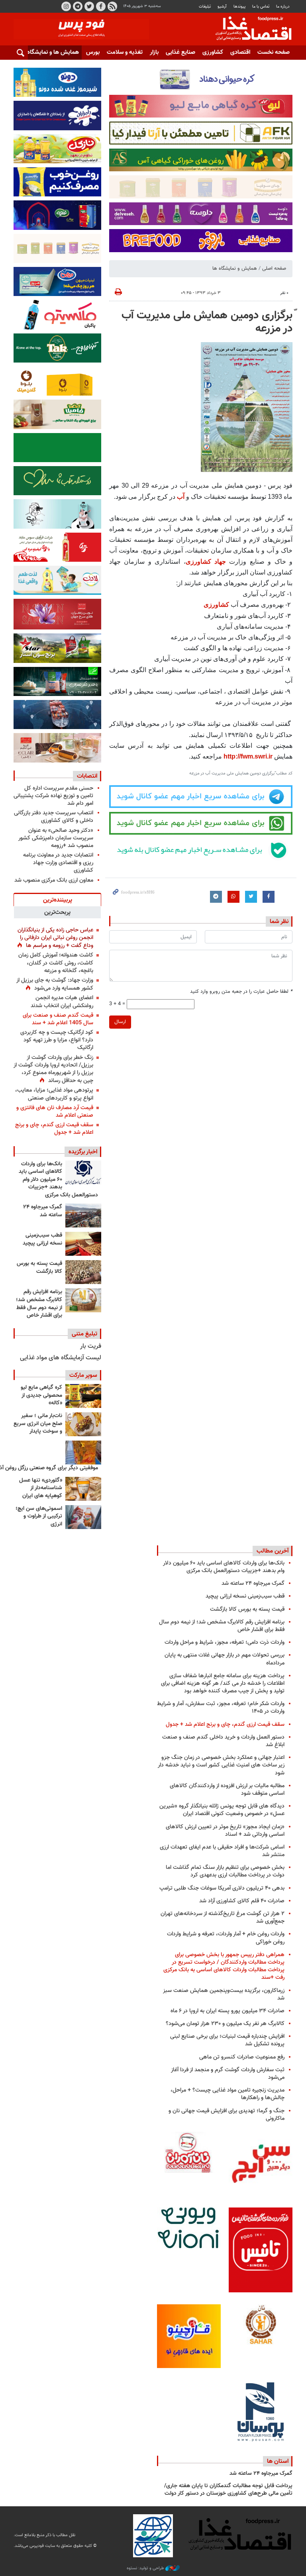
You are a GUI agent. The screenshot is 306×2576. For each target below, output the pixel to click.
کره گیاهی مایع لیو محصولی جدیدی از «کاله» (41, 1395)
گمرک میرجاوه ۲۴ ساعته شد (43, 1211)
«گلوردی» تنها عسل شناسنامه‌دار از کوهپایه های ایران (41, 1488)
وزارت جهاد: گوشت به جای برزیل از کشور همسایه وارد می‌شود (55, 984)
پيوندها (239, 7)
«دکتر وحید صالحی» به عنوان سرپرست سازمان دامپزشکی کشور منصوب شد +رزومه (56, 838)
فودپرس (249, 29)
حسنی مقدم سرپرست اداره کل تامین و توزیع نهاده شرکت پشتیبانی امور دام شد (53, 796)
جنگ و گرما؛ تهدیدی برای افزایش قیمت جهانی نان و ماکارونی (227, 2115)
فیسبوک (101, 6)
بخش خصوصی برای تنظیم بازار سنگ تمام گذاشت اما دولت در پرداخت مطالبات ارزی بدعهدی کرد (225, 1871)
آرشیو (222, 7)
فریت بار (91, 1346)
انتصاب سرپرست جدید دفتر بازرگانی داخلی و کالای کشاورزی (54, 817)
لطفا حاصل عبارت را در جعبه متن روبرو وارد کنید (241, 992)
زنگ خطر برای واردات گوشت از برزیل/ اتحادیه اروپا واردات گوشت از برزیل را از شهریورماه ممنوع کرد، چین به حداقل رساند (53, 1069)
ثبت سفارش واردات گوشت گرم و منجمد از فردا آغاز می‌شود (228, 2074)
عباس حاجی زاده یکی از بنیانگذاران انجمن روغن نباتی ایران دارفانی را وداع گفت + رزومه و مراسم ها (55, 938)
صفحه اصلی (274, 269)
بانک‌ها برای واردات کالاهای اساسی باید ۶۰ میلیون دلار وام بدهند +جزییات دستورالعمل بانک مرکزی (58, 1180)
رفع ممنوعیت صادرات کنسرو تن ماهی (242, 2057)
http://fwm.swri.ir (248, 756)
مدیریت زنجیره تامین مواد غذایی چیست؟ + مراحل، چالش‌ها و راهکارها (228, 2094)
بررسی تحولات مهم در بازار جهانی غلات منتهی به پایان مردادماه (225, 1659)
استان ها (278, 2461)
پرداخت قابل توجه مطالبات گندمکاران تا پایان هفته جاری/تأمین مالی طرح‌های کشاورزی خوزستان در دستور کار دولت (228, 2490)
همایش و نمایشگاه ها (235, 269)
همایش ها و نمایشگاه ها (49, 52)
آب (181, 497)
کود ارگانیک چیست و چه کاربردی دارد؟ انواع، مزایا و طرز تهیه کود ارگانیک (57, 1040)
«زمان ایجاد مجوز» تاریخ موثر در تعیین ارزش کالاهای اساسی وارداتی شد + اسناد (225, 1831)
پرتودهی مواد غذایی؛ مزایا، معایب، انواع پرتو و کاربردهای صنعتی (54, 1094)
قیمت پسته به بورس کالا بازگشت (39, 1268)
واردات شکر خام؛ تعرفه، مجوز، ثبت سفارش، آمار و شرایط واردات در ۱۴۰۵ (221, 1708)
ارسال (120, 1022)
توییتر (89, 6)
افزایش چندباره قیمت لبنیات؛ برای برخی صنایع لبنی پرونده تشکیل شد (227, 2040)
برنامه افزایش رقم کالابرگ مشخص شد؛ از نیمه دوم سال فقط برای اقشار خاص (39, 1304)
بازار (154, 52)
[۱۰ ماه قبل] (83, 1453)
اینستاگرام (66, 6)
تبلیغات (205, 7)
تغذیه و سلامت (125, 52)
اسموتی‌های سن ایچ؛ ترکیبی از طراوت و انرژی (39, 1516)
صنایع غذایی (180, 52)
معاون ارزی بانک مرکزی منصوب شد (54, 880)
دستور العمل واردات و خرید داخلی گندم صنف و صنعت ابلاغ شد (223, 1741)
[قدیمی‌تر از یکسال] (83, 1489)
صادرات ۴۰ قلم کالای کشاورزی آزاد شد (242, 1901)
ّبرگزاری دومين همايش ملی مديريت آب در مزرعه (207, 322)
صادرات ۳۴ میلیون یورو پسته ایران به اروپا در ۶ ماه (228, 2011)
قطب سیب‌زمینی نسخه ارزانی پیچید (42, 1239)
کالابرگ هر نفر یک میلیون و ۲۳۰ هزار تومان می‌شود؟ (225, 2024)
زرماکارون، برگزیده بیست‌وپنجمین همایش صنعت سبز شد (224, 1994)
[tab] (57, 900)
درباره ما (283, 7)
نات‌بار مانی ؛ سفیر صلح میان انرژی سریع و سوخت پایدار (38, 1424)
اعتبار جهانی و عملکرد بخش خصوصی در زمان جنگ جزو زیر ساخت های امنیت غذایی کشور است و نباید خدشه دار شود (221, 1765)
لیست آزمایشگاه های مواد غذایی (61, 1358)
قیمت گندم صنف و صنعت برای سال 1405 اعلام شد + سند (58, 1019)
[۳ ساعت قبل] (83, 1172)
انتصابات (87, 776)
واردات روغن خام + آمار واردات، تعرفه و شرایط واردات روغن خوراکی (226, 1938)
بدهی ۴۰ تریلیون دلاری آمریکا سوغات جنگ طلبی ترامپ (222, 1888)
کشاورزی (213, 52)
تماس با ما (261, 7)
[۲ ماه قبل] (83, 1396)
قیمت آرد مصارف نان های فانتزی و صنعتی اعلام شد (55, 1112)
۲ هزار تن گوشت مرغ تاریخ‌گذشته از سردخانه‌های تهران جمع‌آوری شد (223, 1917)
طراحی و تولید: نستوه (146, 2568)
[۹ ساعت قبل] (83, 1272)
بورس (93, 52)
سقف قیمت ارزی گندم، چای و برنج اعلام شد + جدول (54, 1129)
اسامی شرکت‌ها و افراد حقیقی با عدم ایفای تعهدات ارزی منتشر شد (222, 1851)
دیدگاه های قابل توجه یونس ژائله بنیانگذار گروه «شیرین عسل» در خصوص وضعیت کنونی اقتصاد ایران (222, 1810)
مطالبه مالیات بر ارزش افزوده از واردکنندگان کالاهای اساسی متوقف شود (227, 1790)
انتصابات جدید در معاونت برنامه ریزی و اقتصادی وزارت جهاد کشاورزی (58, 863)
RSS (112, 6)
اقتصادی (240, 52)
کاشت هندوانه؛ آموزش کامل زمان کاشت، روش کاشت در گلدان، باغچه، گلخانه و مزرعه (56, 963)
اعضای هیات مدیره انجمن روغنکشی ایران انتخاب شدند (62, 1002)
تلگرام (78, 6)
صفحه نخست (274, 52)
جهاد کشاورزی (206, 562)
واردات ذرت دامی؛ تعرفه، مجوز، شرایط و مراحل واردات (225, 1642)
